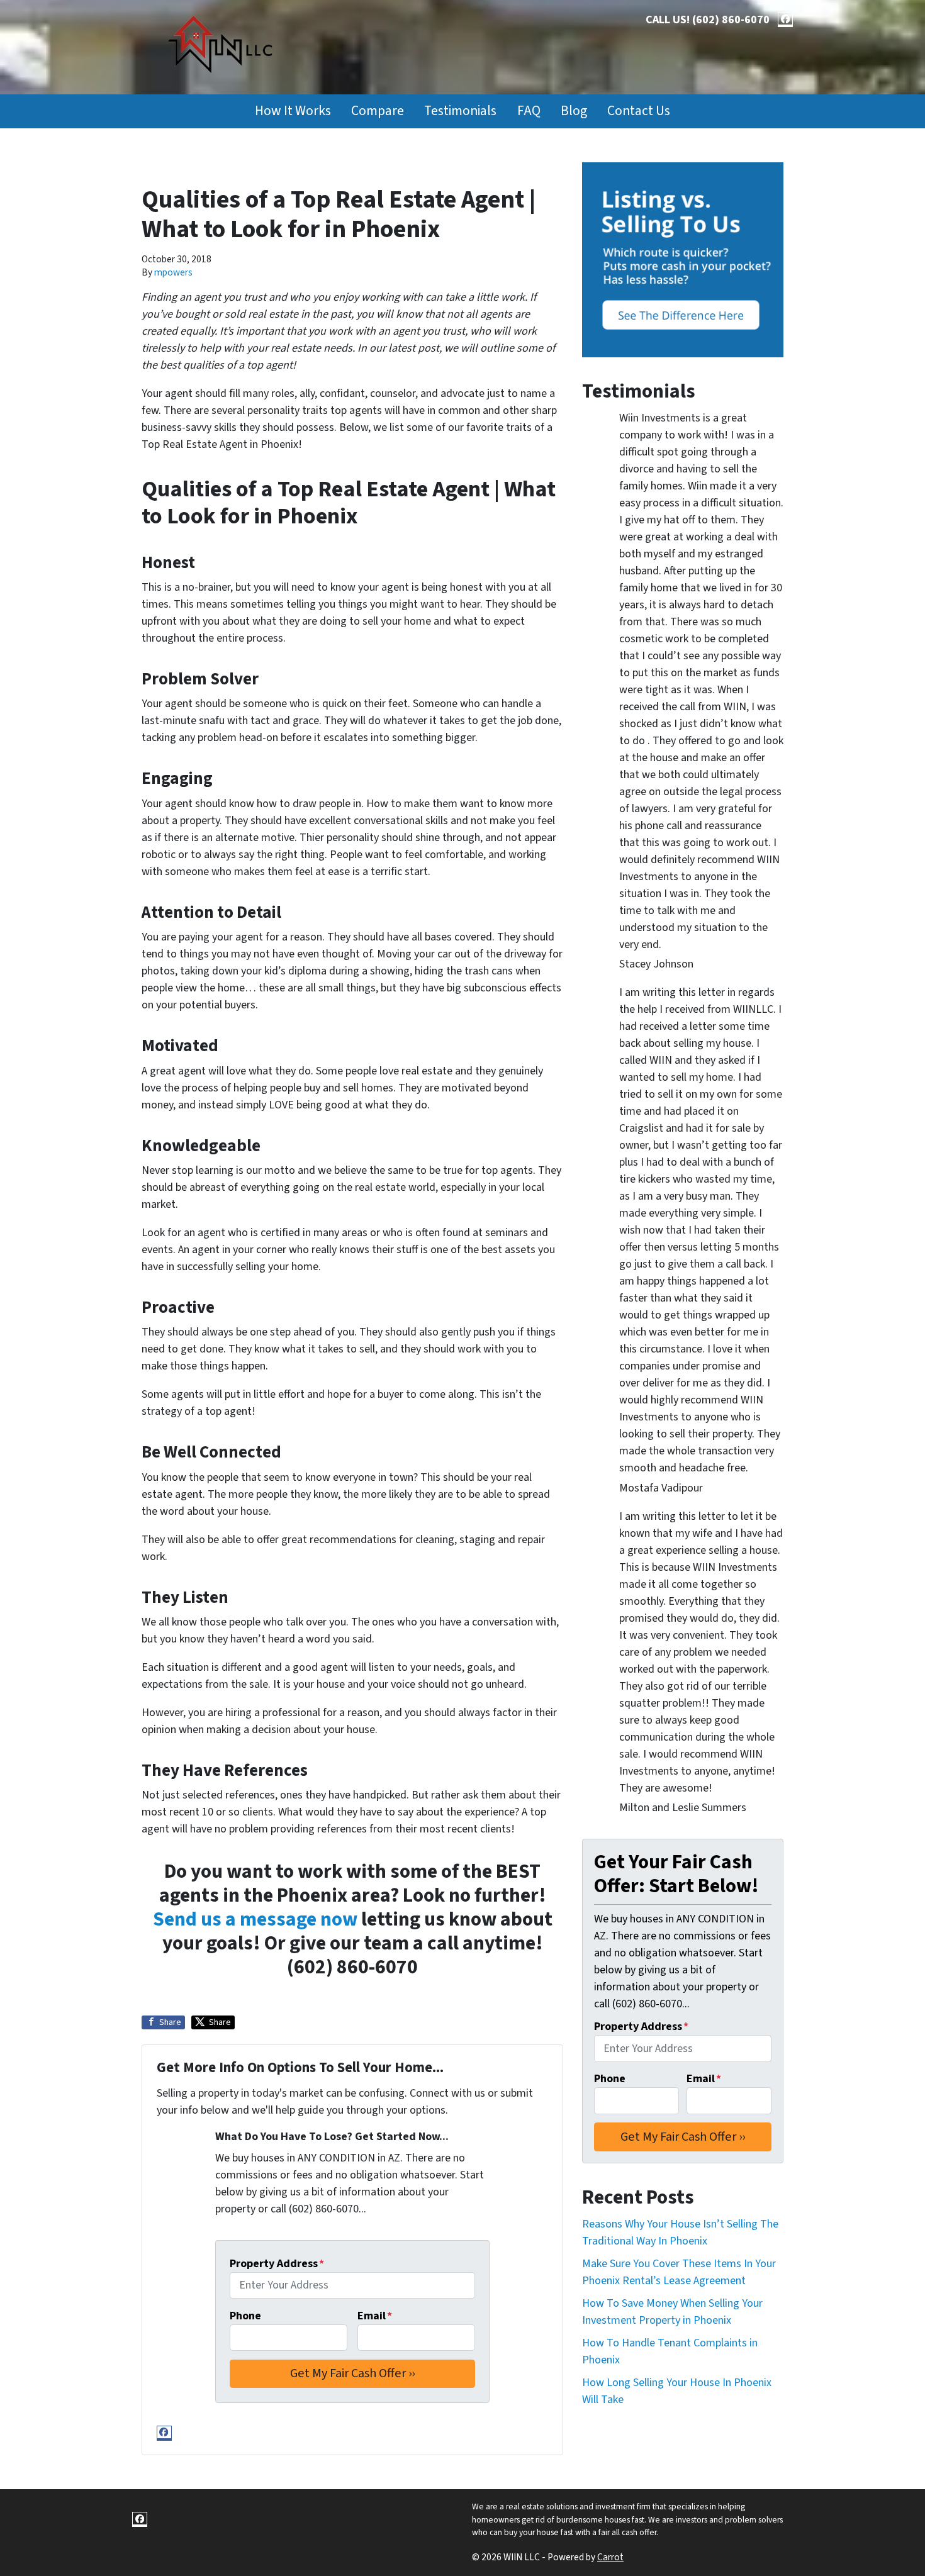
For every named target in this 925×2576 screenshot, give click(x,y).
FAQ (529, 111)
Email (375, 2316)
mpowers (173, 272)
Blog (574, 111)
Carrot (610, 2557)
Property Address (277, 2264)
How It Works (293, 111)
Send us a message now (255, 1920)
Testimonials (460, 111)
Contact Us (639, 111)
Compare (378, 111)
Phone (245, 2316)
